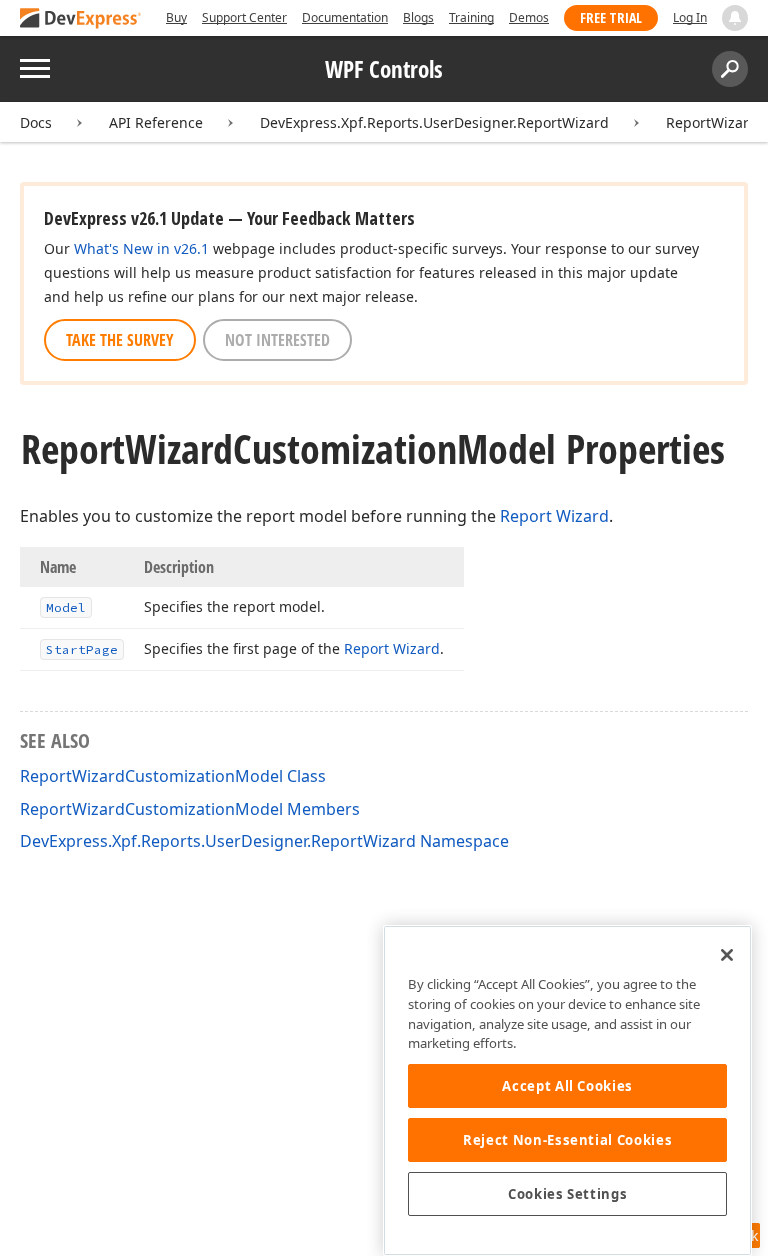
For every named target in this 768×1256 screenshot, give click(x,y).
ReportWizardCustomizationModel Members (190, 809)
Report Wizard (554, 516)
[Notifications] (735, 18)
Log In (690, 17)
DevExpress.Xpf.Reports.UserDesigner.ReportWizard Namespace (264, 841)
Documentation (345, 17)
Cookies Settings (568, 1194)
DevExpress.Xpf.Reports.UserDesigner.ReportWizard (434, 122)
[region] (567, 1090)
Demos (529, 17)
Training (471, 17)
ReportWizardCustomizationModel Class (173, 776)
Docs (36, 122)
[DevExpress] (81, 19)
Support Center (244, 17)
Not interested (277, 340)
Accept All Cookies (567, 1086)
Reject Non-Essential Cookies (567, 1140)
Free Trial (611, 17)
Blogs (418, 17)
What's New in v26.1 (141, 248)
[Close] (727, 955)
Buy (176, 17)
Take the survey (120, 340)
